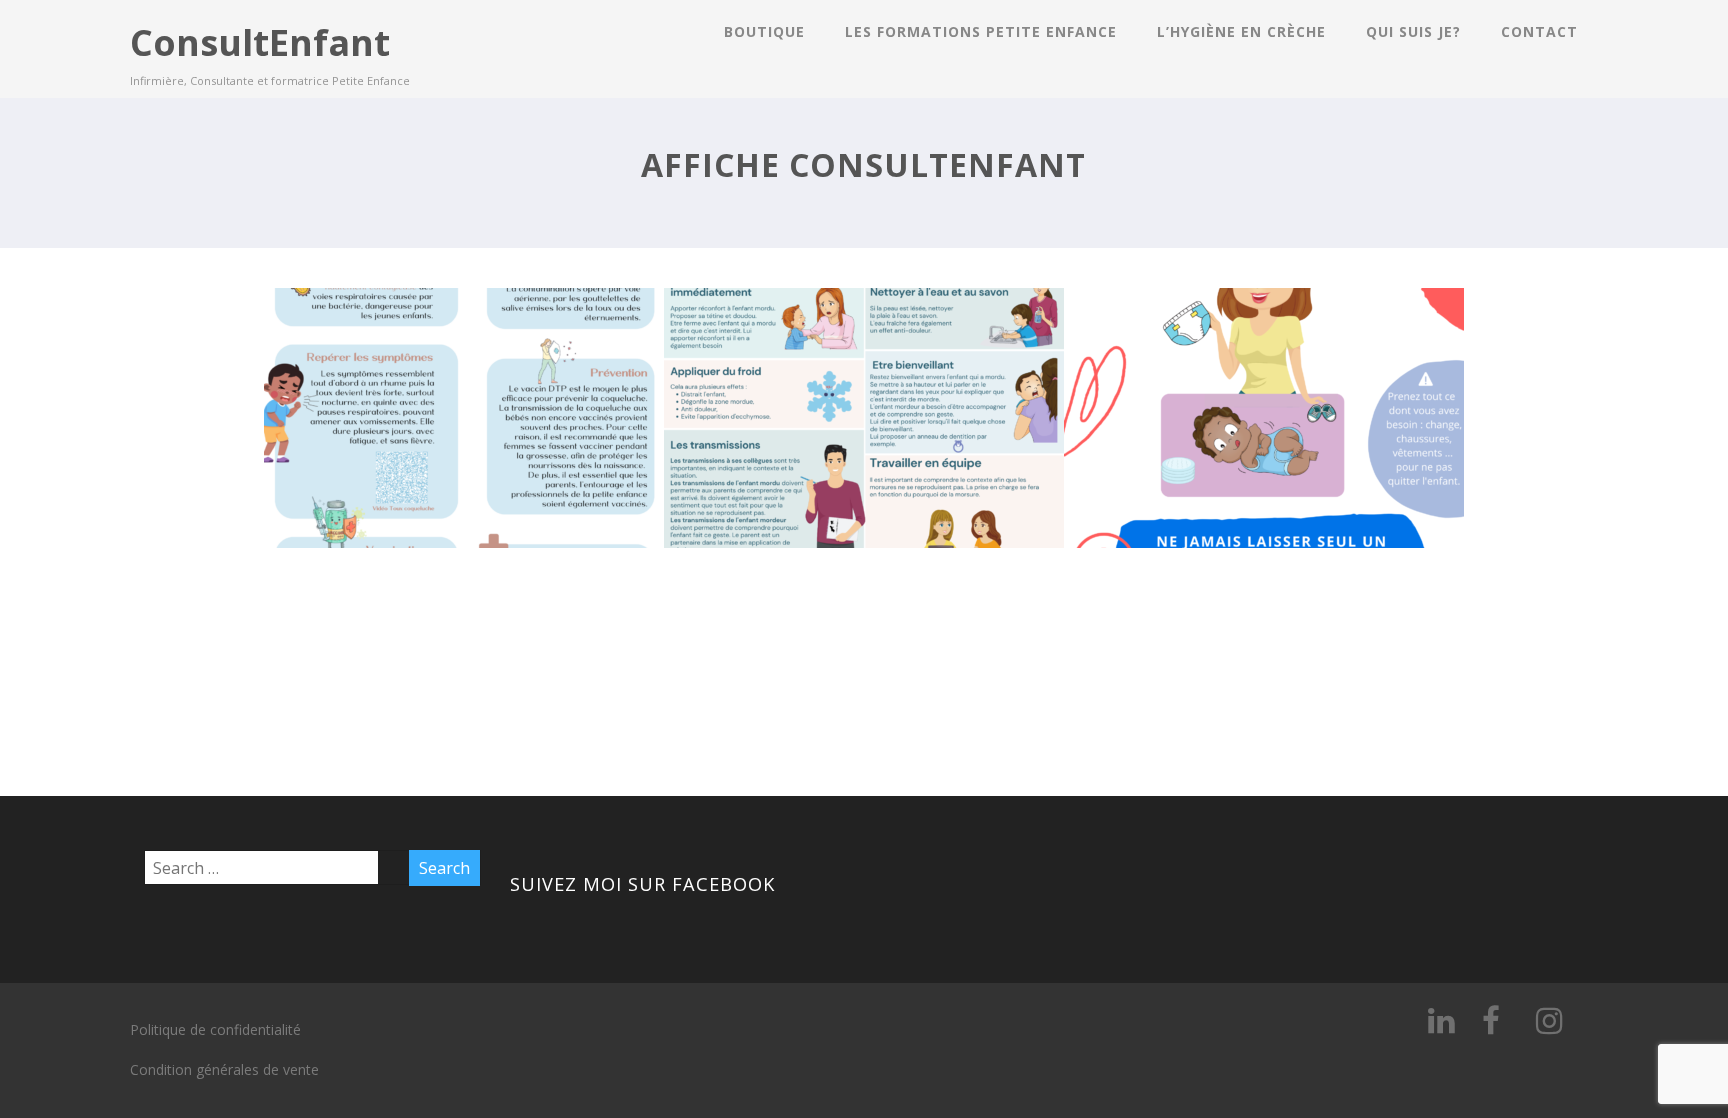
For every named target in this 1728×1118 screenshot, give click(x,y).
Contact (1539, 31)
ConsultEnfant (260, 42)
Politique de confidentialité (215, 1029)
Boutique (764, 31)
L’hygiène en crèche (1241, 31)
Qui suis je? (1413, 31)
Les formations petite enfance (981, 31)
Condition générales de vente (224, 1069)
